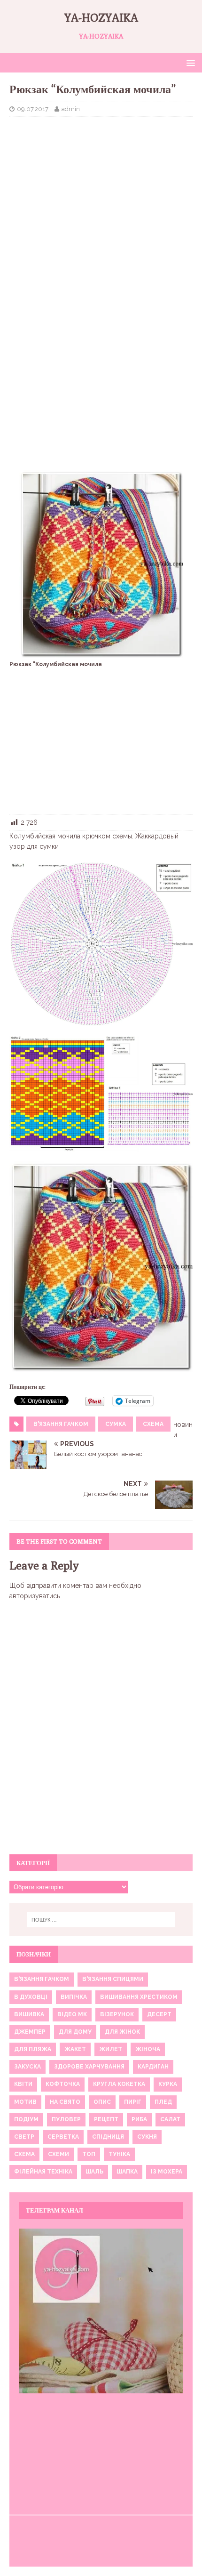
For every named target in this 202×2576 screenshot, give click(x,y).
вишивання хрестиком (139, 1997)
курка (168, 2084)
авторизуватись (35, 1596)
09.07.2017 (33, 109)
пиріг (133, 2102)
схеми (58, 2154)
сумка (116, 1424)
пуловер (66, 2119)
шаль (94, 2172)
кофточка (63, 2084)
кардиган (153, 2067)
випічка (74, 1997)
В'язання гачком (61, 1424)
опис (102, 2102)
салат (170, 2119)
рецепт (106, 2119)
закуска (27, 2067)
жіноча (148, 2049)
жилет (111, 2049)
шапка (127, 2172)
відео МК (72, 2014)
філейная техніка (43, 2172)
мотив (25, 2102)
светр (24, 2137)
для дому (75, 2032)
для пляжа (33, 2049)
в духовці (31, 1997)
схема (153, 1424)
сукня (147, 2137)
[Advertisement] (101, 192)
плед (163, 2102)
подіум (26, 2119)
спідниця (108, 2137)
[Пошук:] (101, 1920)
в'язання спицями (113, 1979)
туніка (119, 2154)
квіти (23, 2084)
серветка (63, 2137)
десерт (159, 2014)
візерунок (117, 2014)
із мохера (167, 2172)
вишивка (29, 2014)
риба (139, 2119)
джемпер (30, 2032)
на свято (65, 2102)
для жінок (122, 2032)
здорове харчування (89, 2067)
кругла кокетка (119, 2084)
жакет (75, 2049)
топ (89, 2154)
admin (71, 109)
